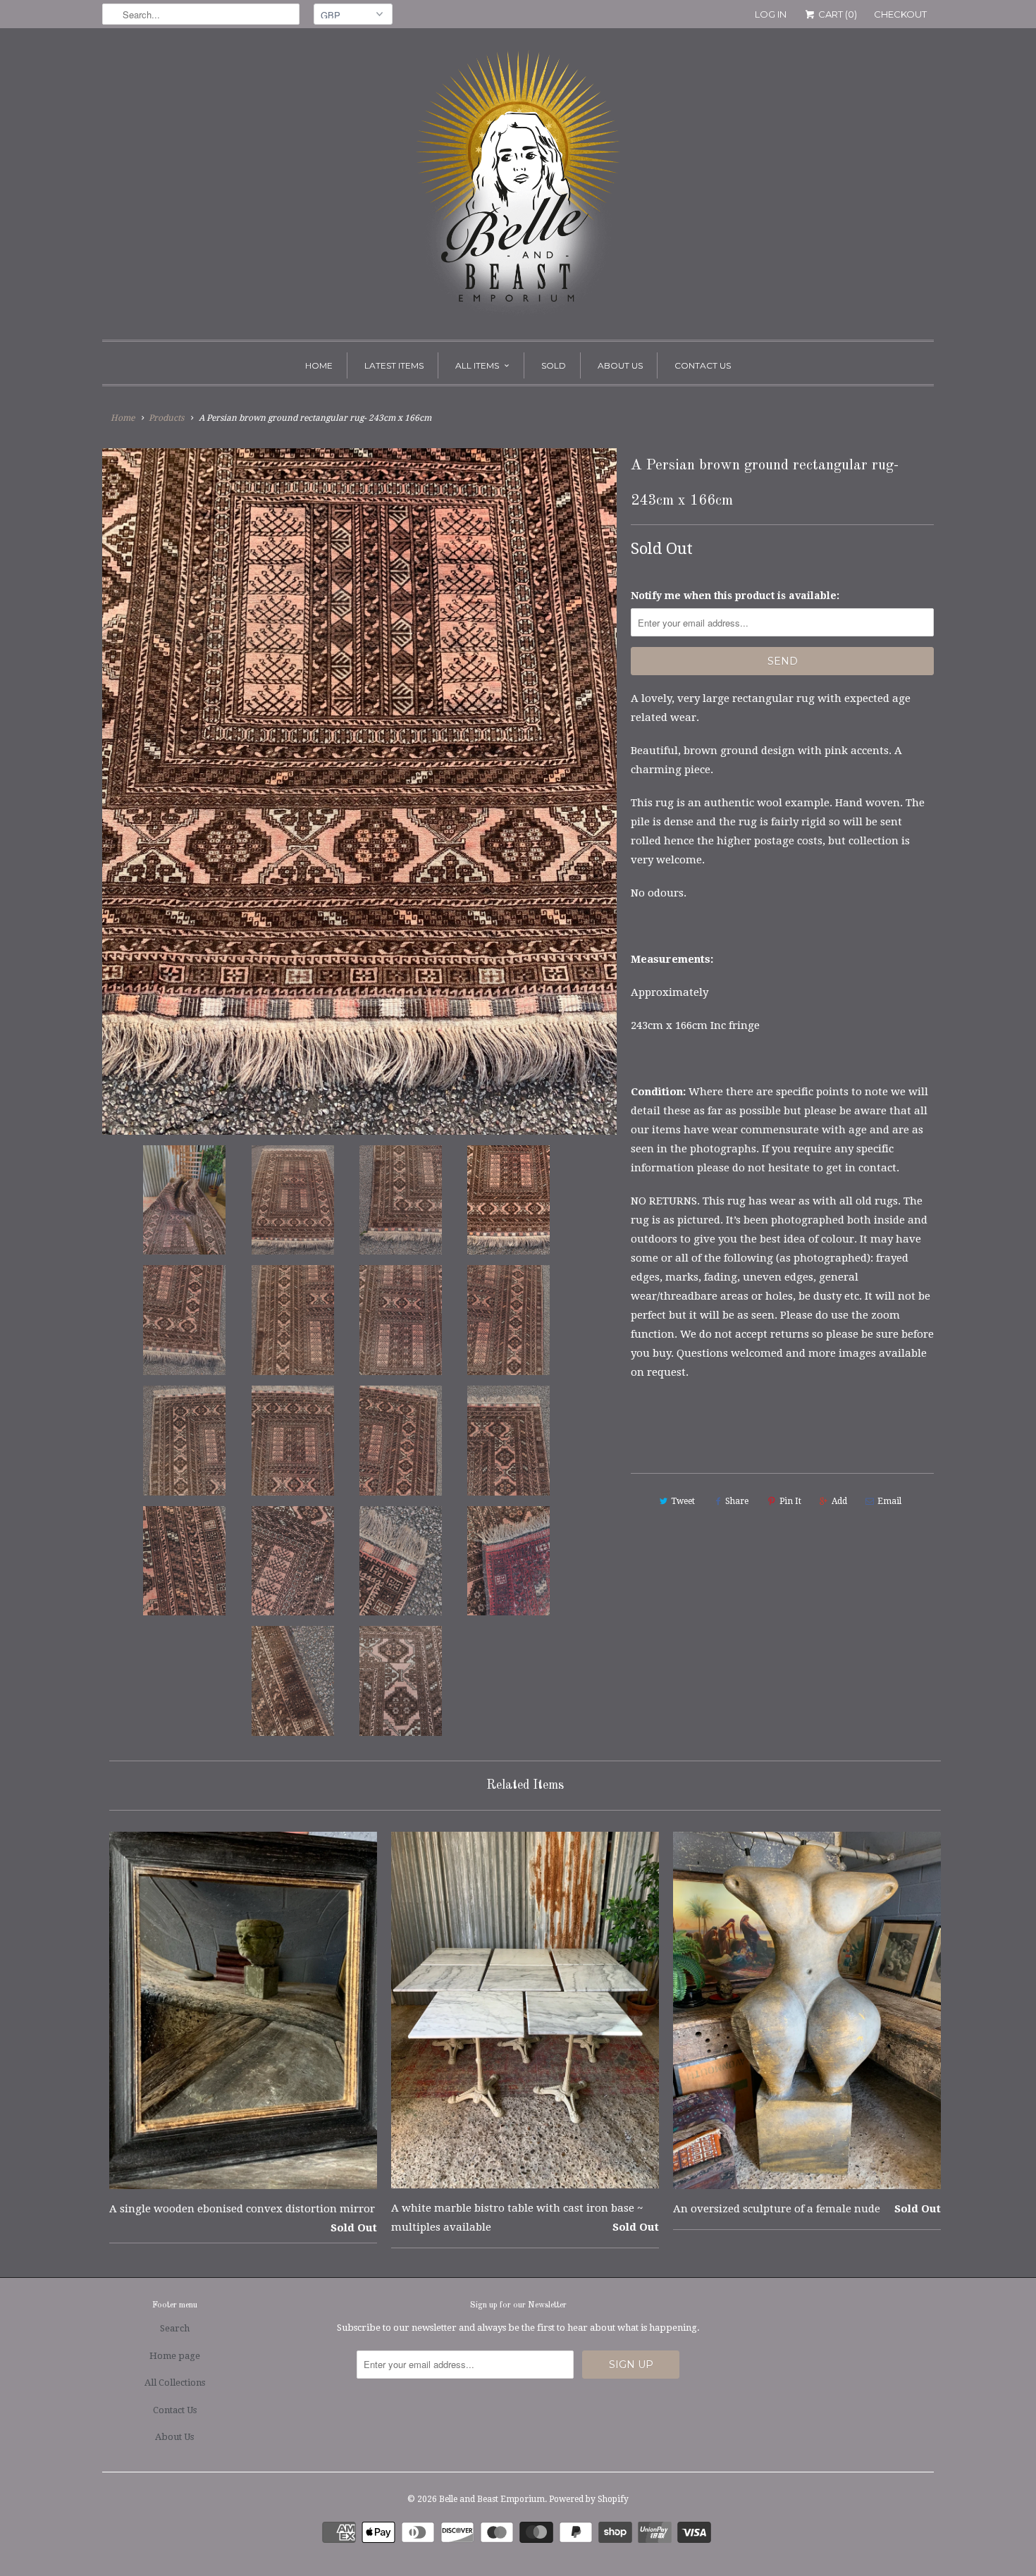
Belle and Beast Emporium (492, 2499)
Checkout (900, 14)
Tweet (683, 1501)
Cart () (837, 14)
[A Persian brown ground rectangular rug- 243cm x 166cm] (359, 791)
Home (319, 365)
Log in (771, 14)
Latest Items (394, 365)
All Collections (175, 2383)
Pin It (790, 1501)
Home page (175, 2356)
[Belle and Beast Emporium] (518, 187)
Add (839, 1501)
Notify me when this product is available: (735, 596)
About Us (620, 365)
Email (889, 1501)
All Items (477, 365)
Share (737, 1501)
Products (166, 418)
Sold (554, 365)
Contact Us (703, 365)
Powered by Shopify (589, 2499)
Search (175, 2328)
